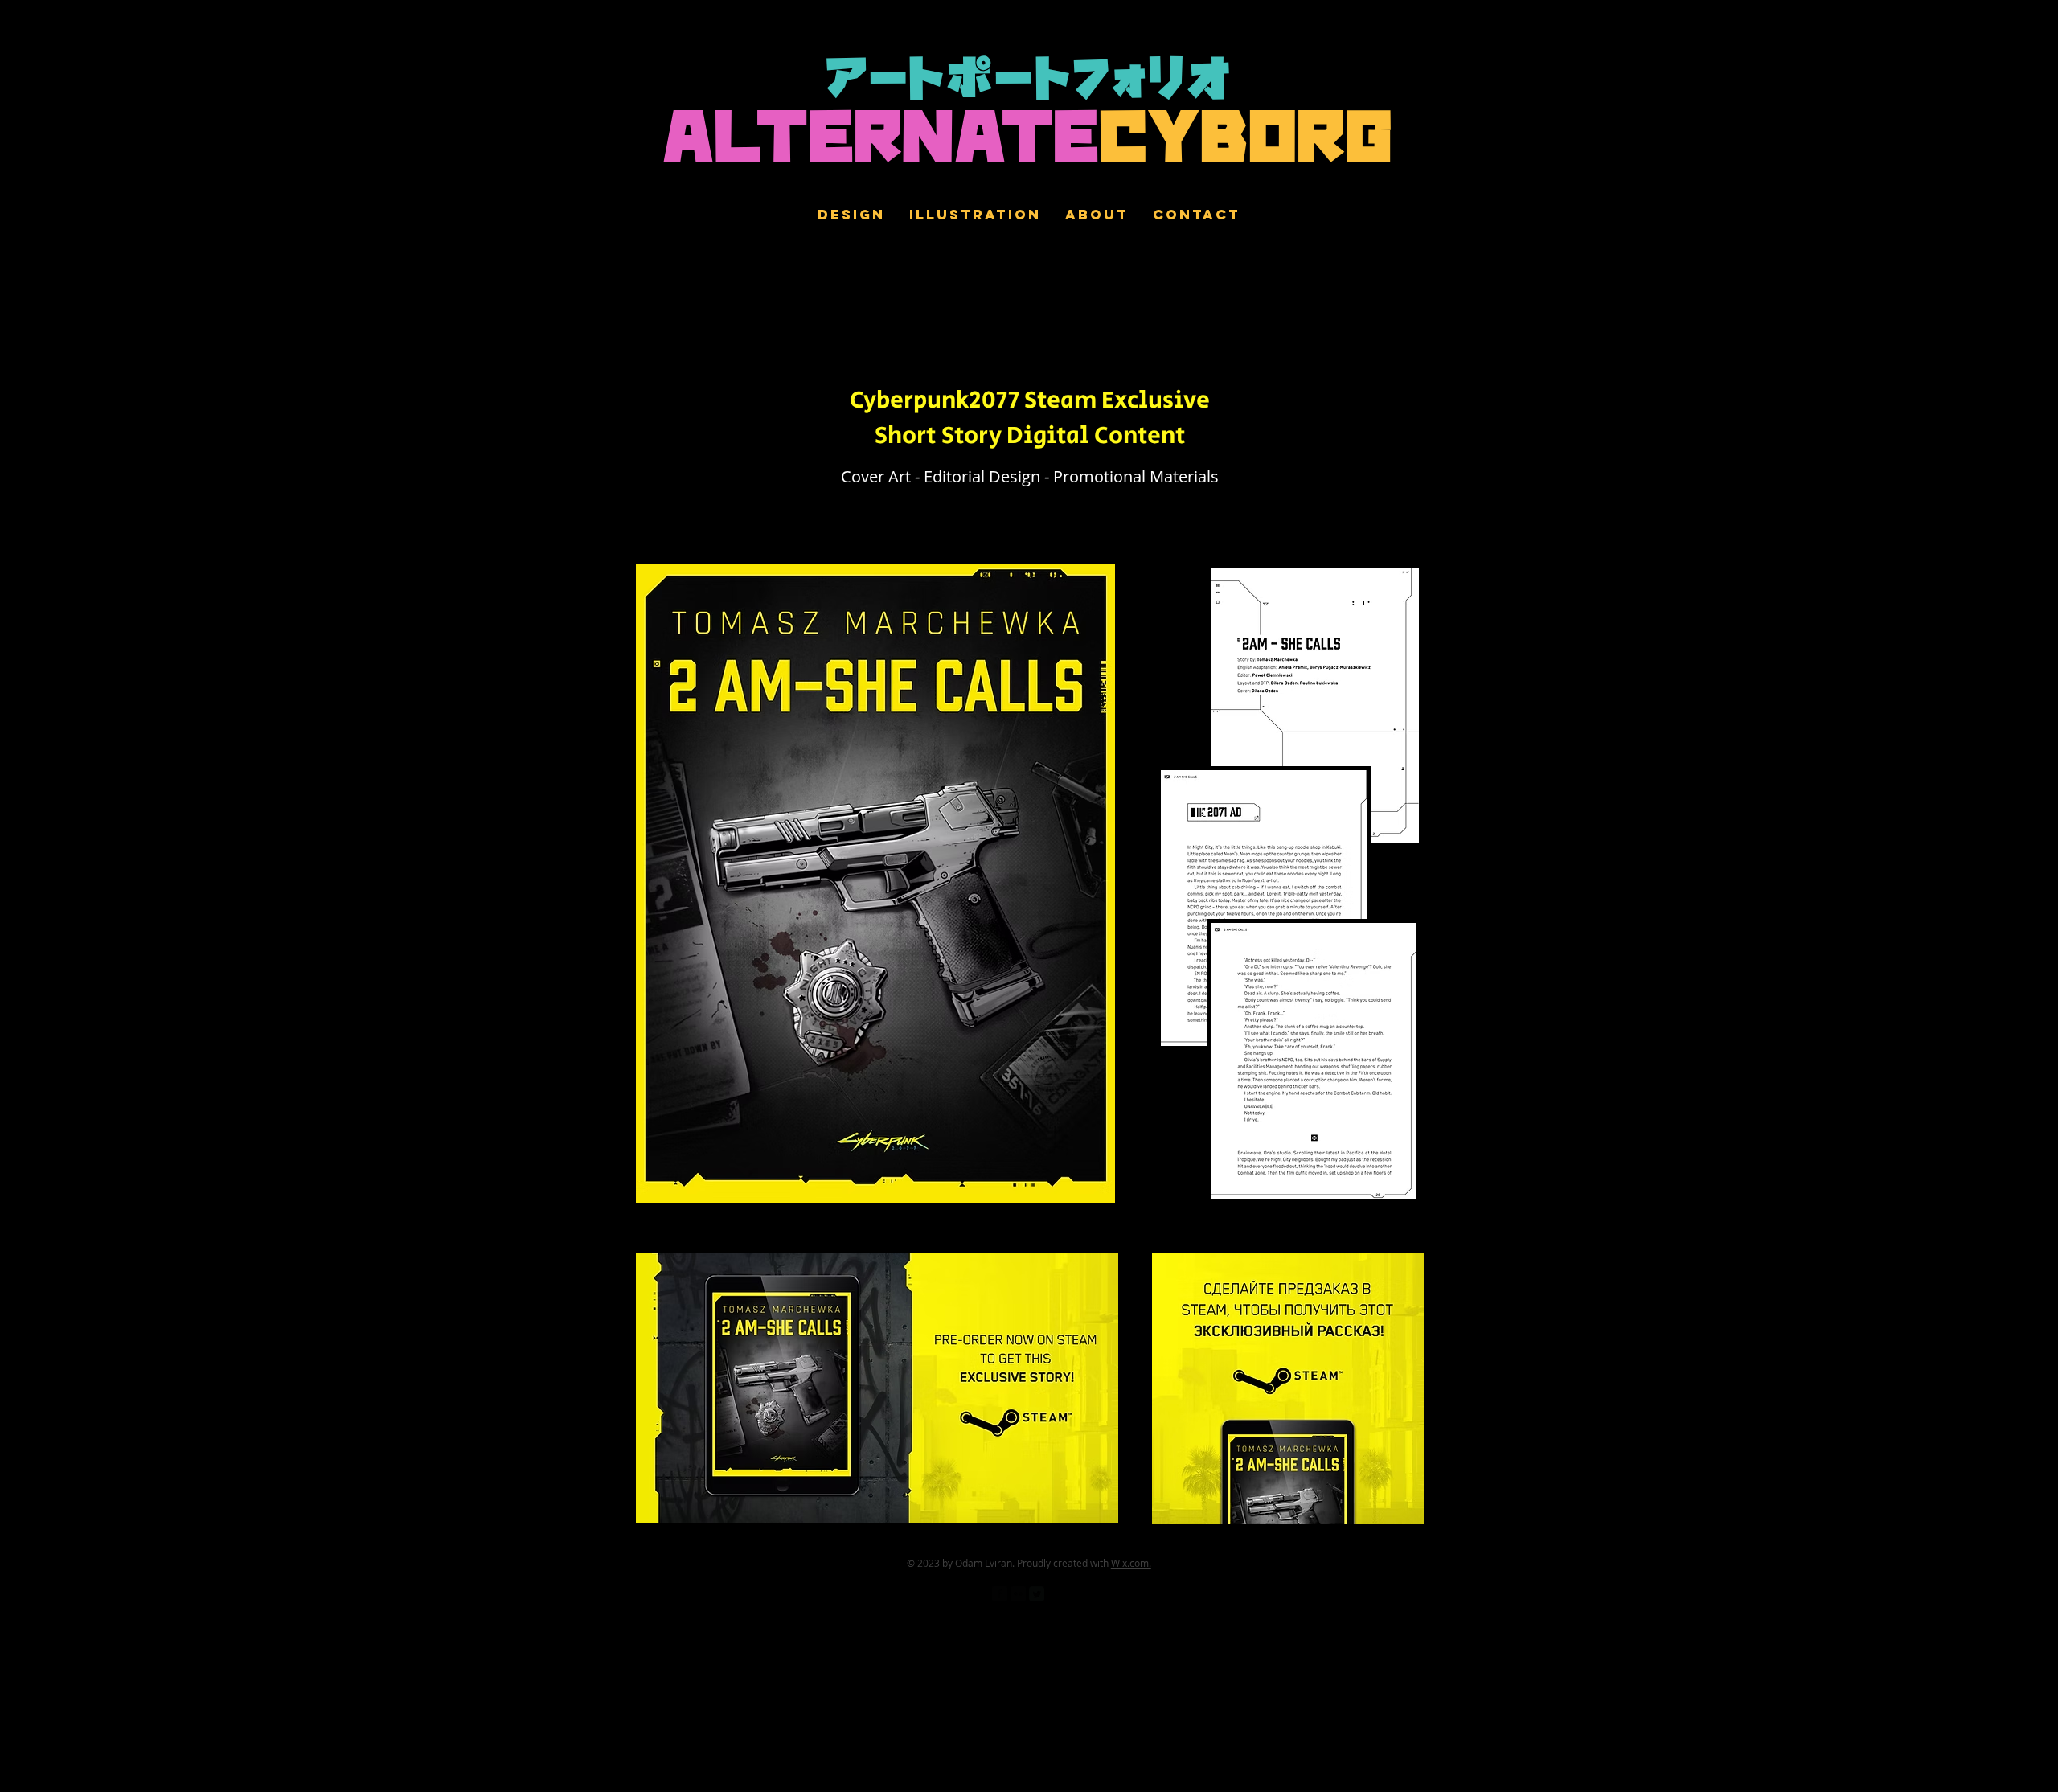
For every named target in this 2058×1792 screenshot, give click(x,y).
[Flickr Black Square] (1018, 1594)
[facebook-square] (1000, 1594)
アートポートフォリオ (1029, 82)
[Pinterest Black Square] (1055, 1594)
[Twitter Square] (1037, 1594)
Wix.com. (1131, 1563)
